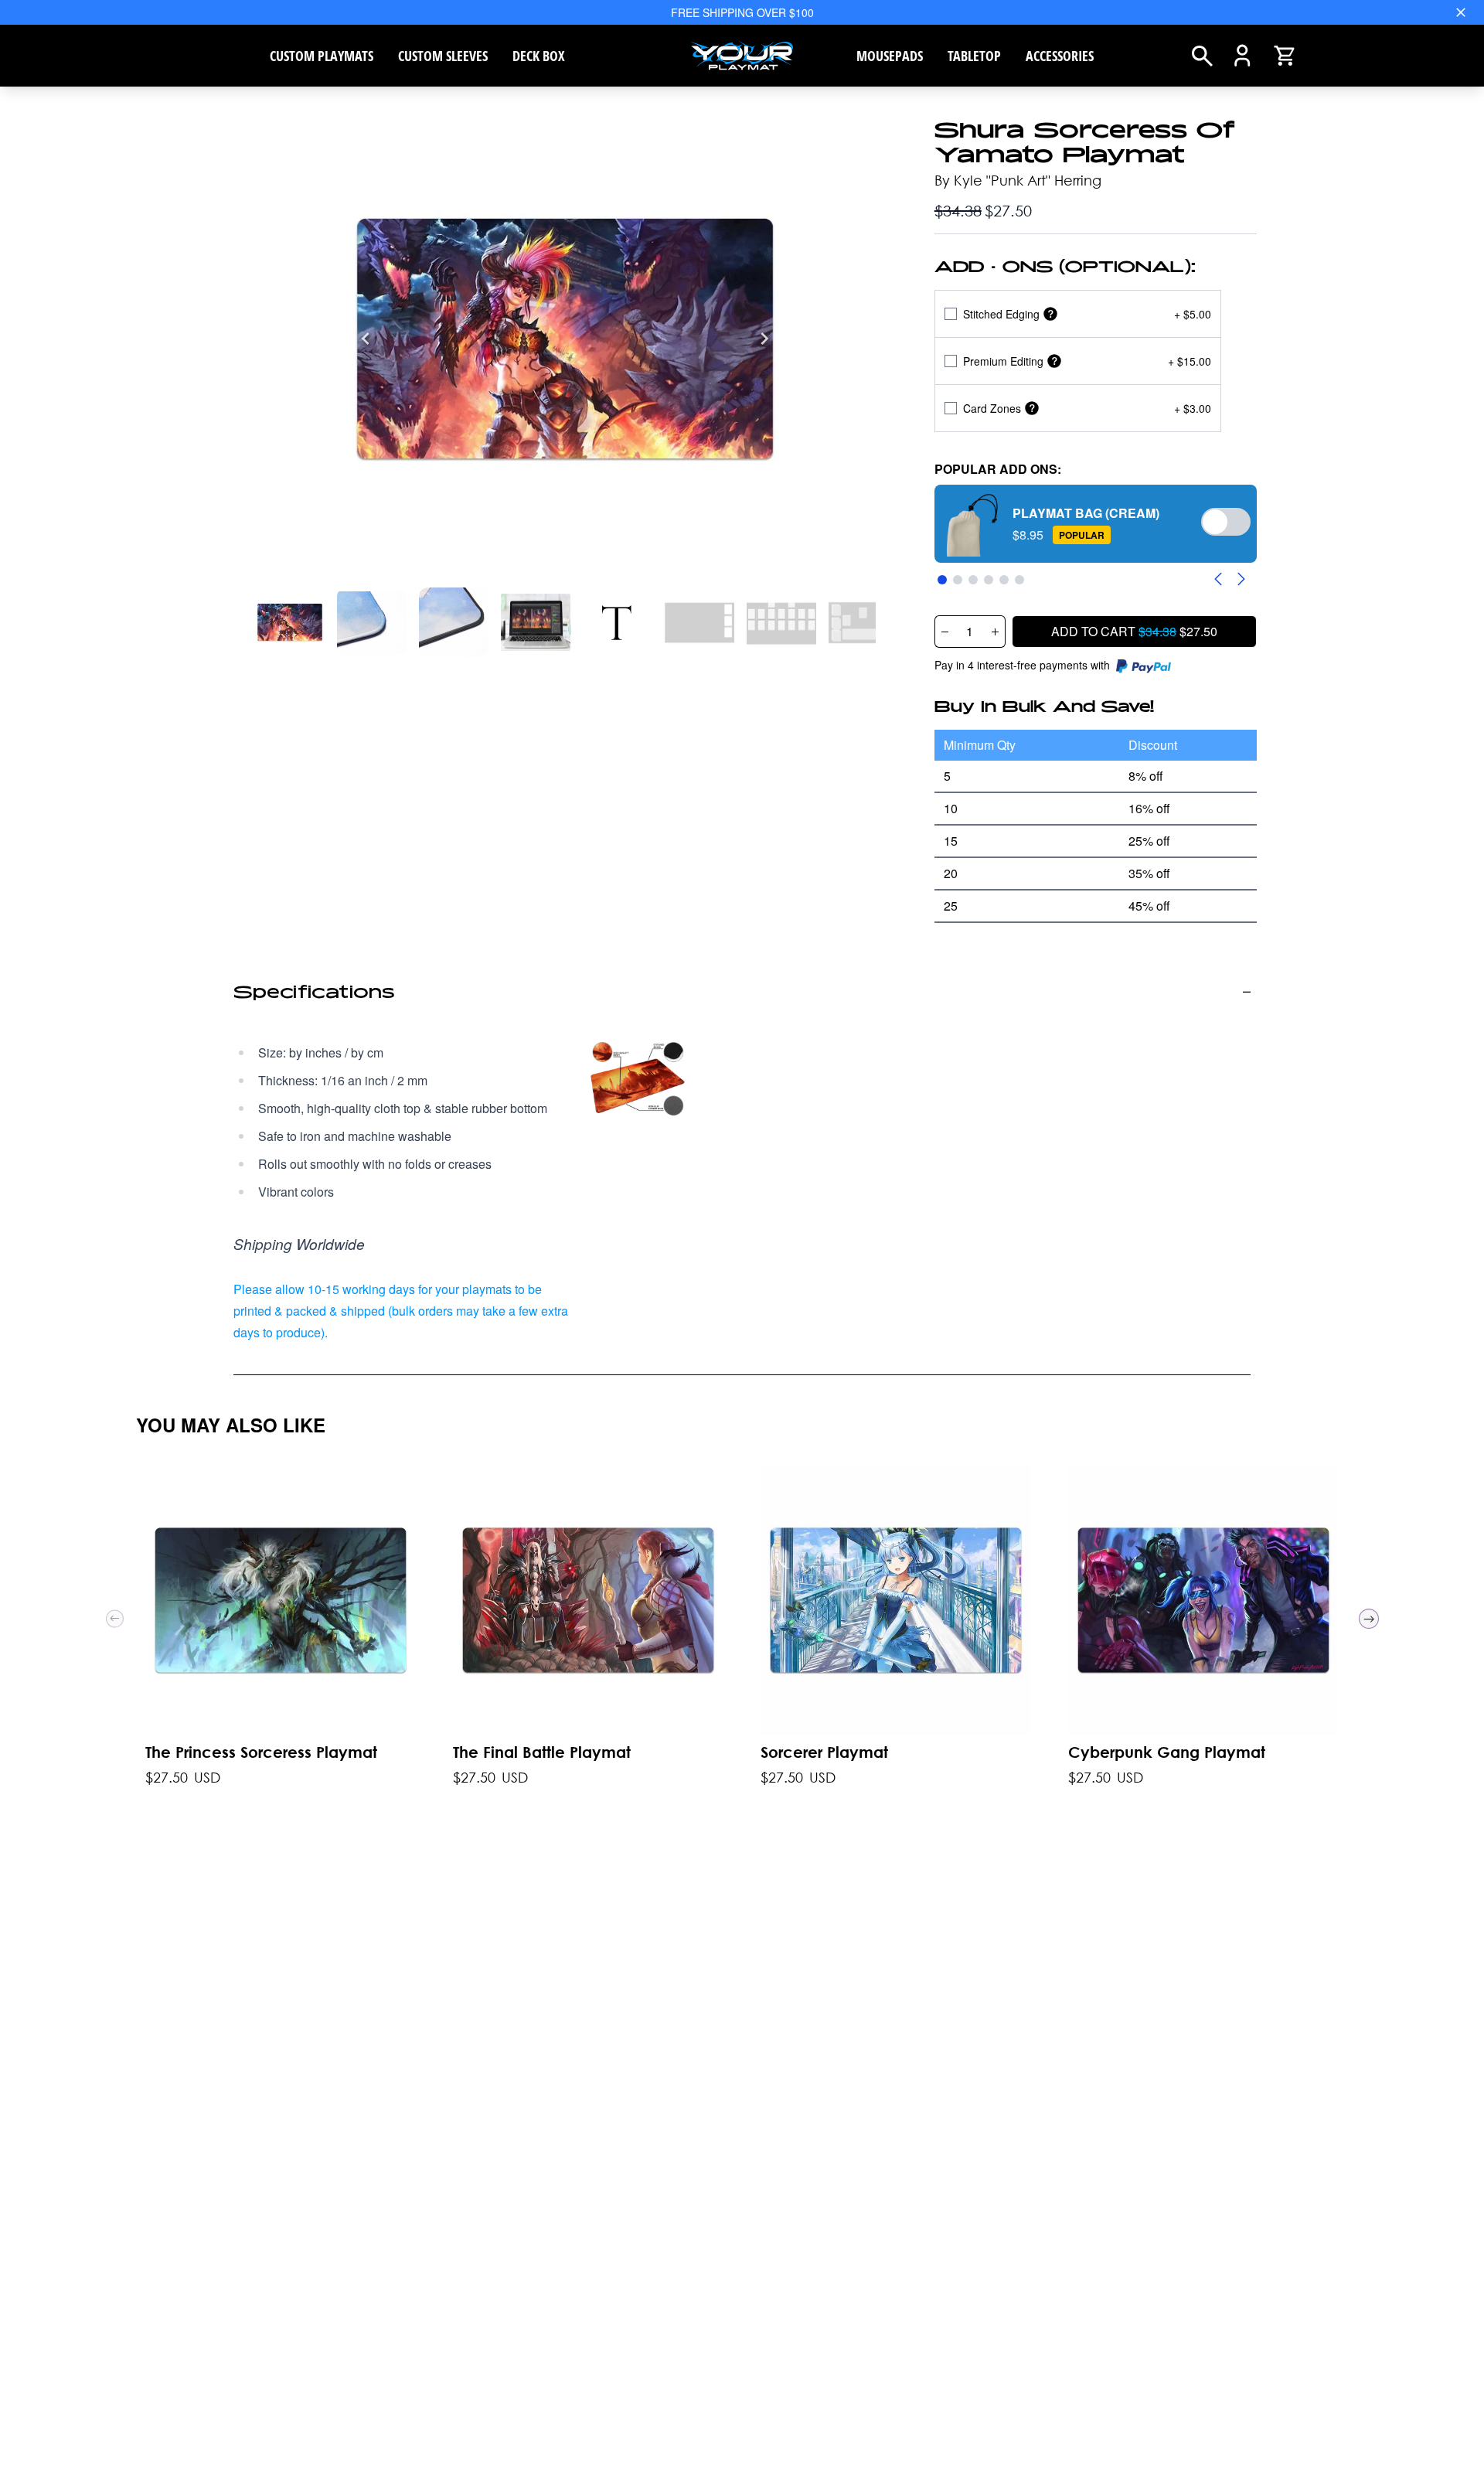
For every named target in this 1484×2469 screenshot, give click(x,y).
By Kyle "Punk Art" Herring (1018, 180)
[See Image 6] (781, 622)
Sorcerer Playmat (824, 1752)
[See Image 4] (618, 622)
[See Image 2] (454, 622)
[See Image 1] (372, 622)
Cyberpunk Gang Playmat (1167, 1752)
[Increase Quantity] (996, 632)
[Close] (1461, 12)
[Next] (764, 339)
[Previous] (366, 339)
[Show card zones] (1032, 409)
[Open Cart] (1285, 56)
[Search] (1202, 56)
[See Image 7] (863, 622)
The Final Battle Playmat (542, 1752)
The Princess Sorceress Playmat (261, 1752)
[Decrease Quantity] (945, 632)
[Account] (1242, 56)
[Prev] (115, 1618)
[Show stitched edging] (1050, 314)
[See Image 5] (699, 622)
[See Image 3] (536, 622)
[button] (1096, 524)
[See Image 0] (290, 622)
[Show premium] (1054, 361)
